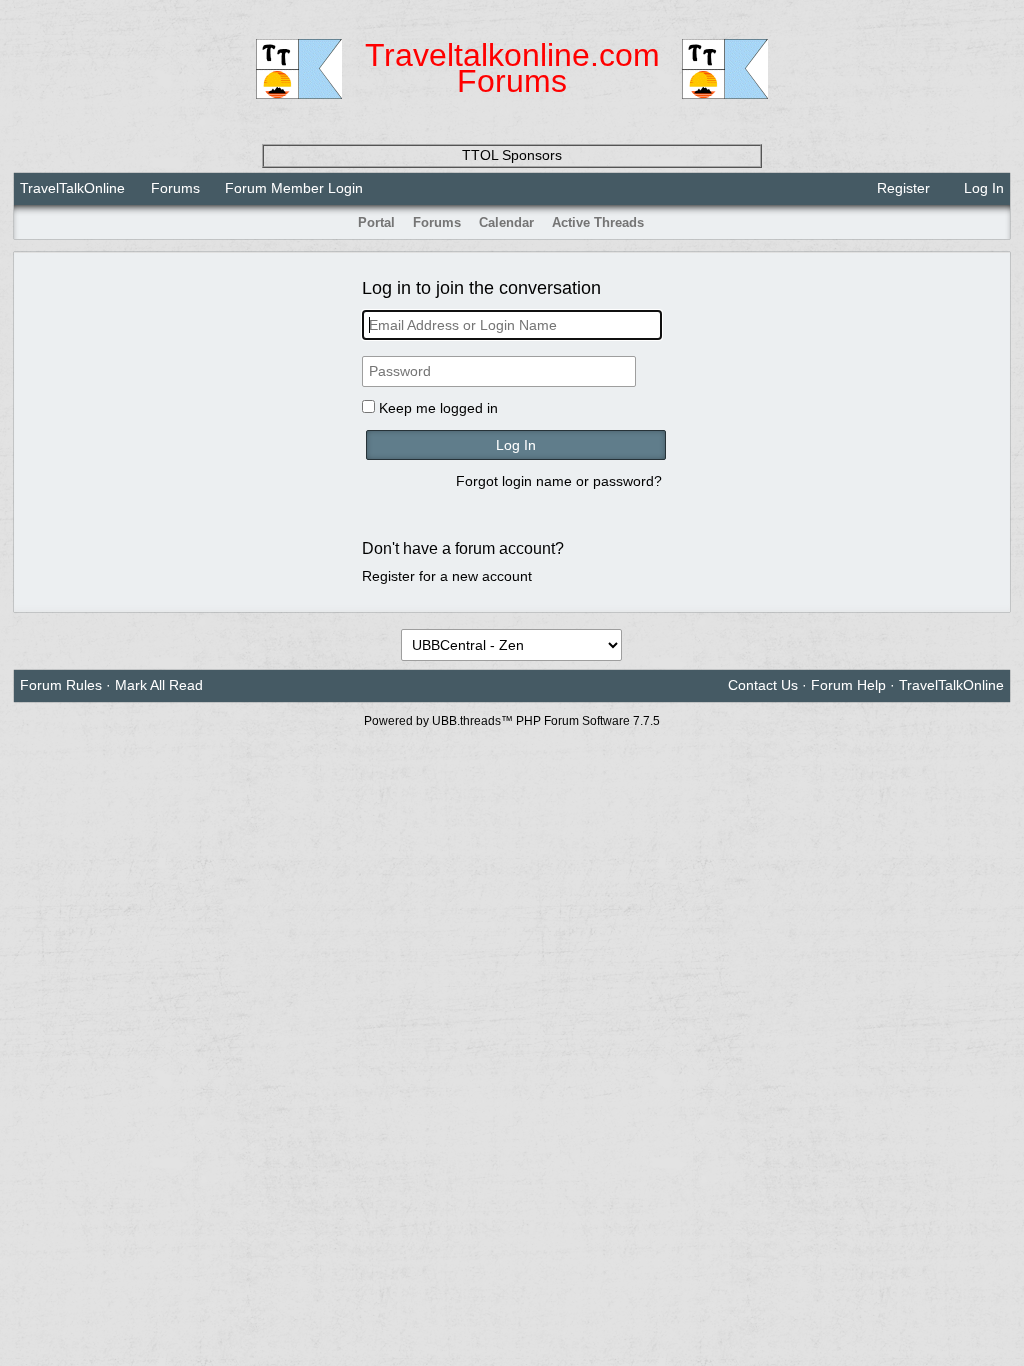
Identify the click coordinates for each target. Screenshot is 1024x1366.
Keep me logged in (438, 408)
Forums (175, 188)
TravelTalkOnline (72, 188)
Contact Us (763, 685)
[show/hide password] (653, 372)
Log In (982, 188)
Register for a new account (447, 576)
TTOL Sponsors (512, 155)
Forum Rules (61, 685)
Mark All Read (159, 685)
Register (901, 188)
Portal (376, 222)
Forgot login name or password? (559, 481)
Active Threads (598, 222)
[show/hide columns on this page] (997, 222)
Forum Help (848, 685)
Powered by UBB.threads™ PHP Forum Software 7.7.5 (512, 721)
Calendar (506, 222)
